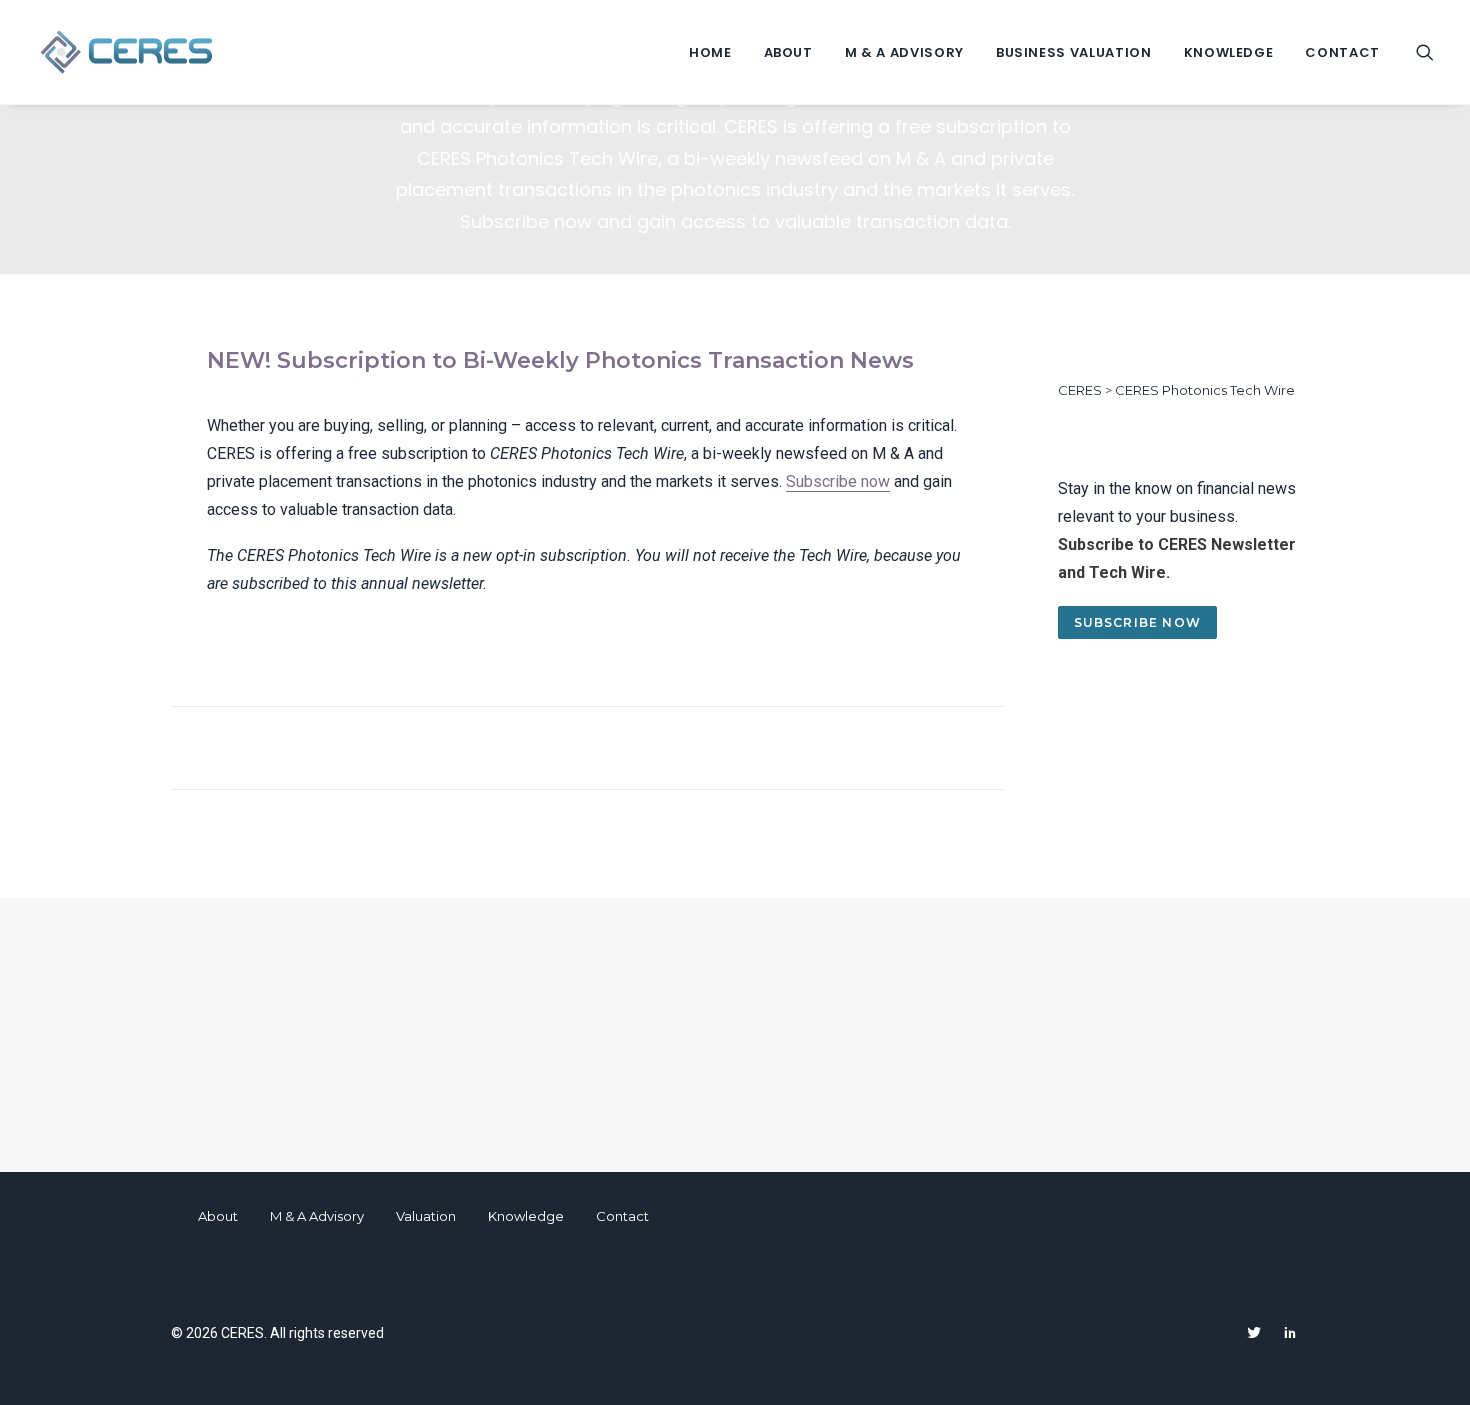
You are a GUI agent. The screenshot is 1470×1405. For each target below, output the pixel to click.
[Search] (1425, 52)
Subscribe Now (1138, 622)
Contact (1342, 52)
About (788, 52)
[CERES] (126, 52)
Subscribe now (838, 481)
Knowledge (1229, 52)
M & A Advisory (904, 52)
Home (710, 52)
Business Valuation (1074, 52)
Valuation (426, 1216)
